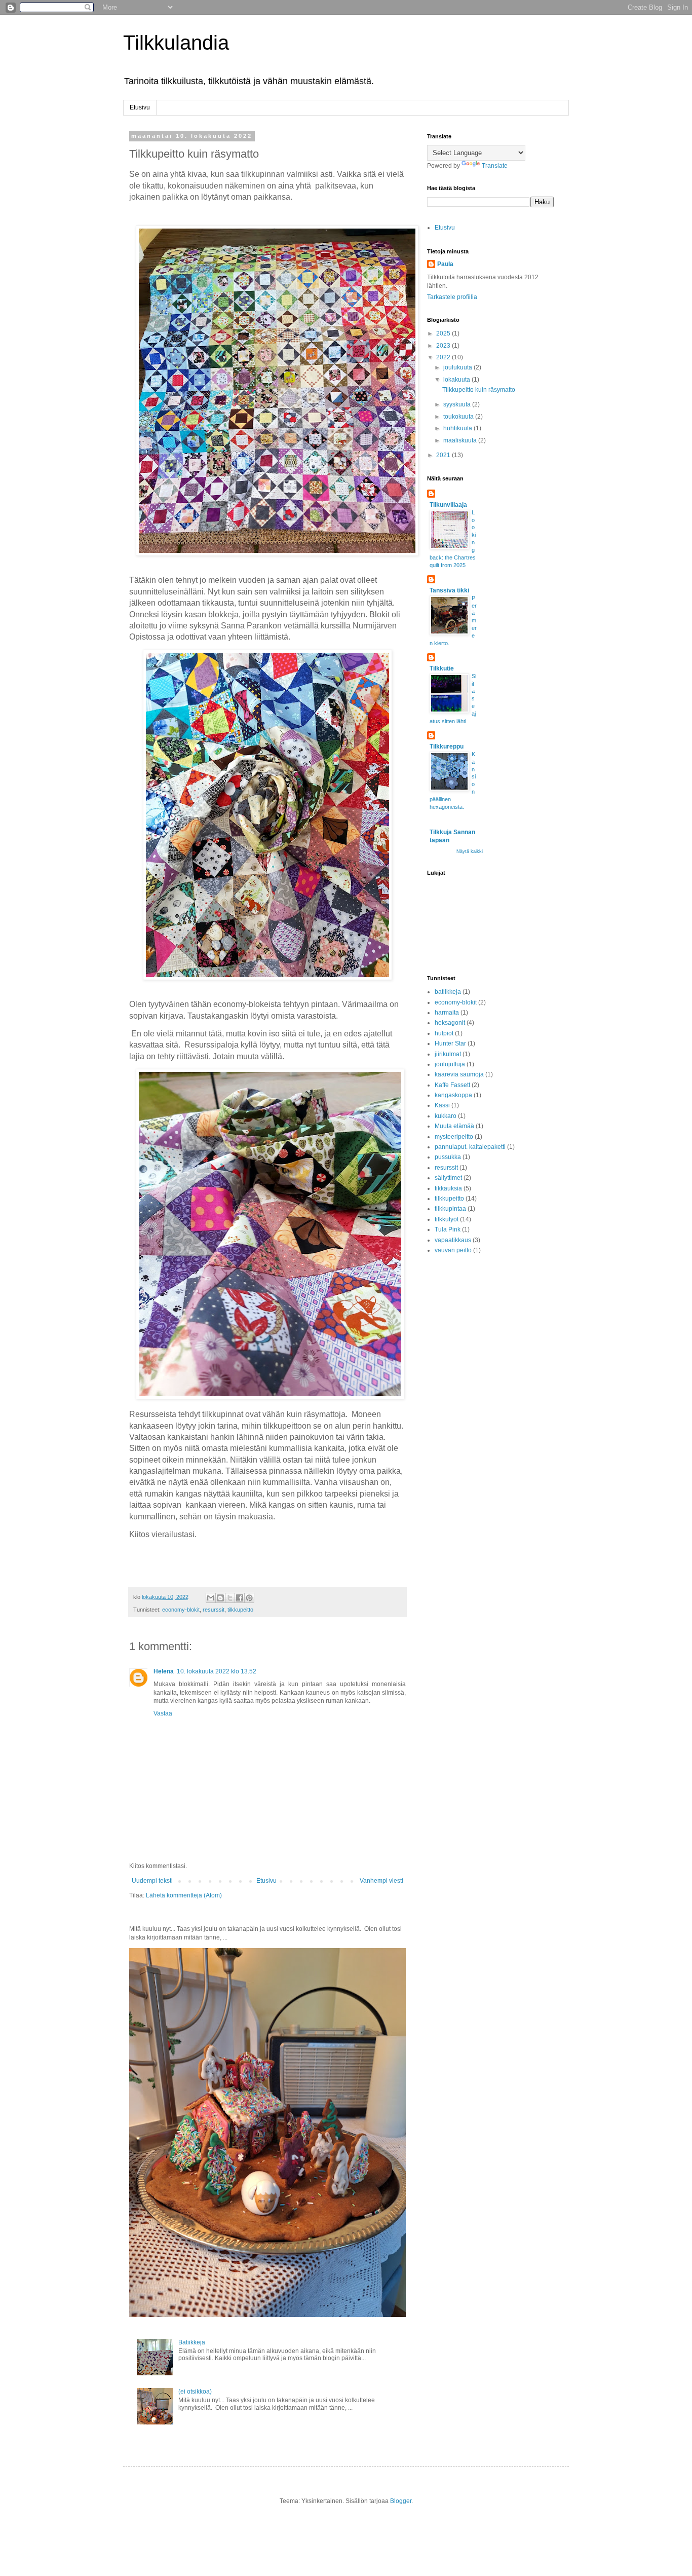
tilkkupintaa (450, 1209)
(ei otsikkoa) (195, 2392)
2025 (444, 333)
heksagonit (450, 1023)
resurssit (214, 1610)
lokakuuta (457, 380)
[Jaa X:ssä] (230, 1598)
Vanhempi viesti (381, 1881)
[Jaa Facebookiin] (240, 1598)
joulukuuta (458, 367)
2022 (444, 357)
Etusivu (140, 107)
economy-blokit (181, 1610)
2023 (444, 346)
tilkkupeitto (240, 1610)
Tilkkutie (442, 668)
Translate (495, 166)
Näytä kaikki (470, 851)
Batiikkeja (192, 2342)
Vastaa (163, 1713)
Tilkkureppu (447, 746)
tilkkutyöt (447, 1219)
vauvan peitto (453, 1250)
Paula (445, 264)
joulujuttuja (450, 1064)
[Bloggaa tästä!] (220, 1598)
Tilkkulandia (176, 43)
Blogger (401, 2501)
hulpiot (444, 1033)
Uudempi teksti (152, 1881)
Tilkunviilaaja (448, 505)
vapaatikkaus (453, 1240)
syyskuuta (458, 404)
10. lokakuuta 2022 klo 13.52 (217, 1671)
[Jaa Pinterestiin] (249, 1598)
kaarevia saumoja (459, 1074)
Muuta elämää (454, 1126)
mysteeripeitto (454, 1137)
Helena (164, 1671)
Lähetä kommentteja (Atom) (184, 1895)
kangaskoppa (453, 1095)
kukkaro (446, 1116)
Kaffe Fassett (452, 1085)
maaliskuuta (461, 440)
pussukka (448, 1157)
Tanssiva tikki (449, 590)
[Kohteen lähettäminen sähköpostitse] (211, 1598)
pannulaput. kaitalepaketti (470, 1147)
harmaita (447, 1013)
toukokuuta (459, 417)
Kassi (442, 1105)
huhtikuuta (458, 428)
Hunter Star (450, 1043)
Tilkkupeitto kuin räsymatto (479, 390)
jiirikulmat (448, 1054)
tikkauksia (448, 1188)
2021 (444, 455)
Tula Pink (448, 1229)
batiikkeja (448, 992)
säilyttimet (448, 1178)
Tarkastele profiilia (452, 297)
